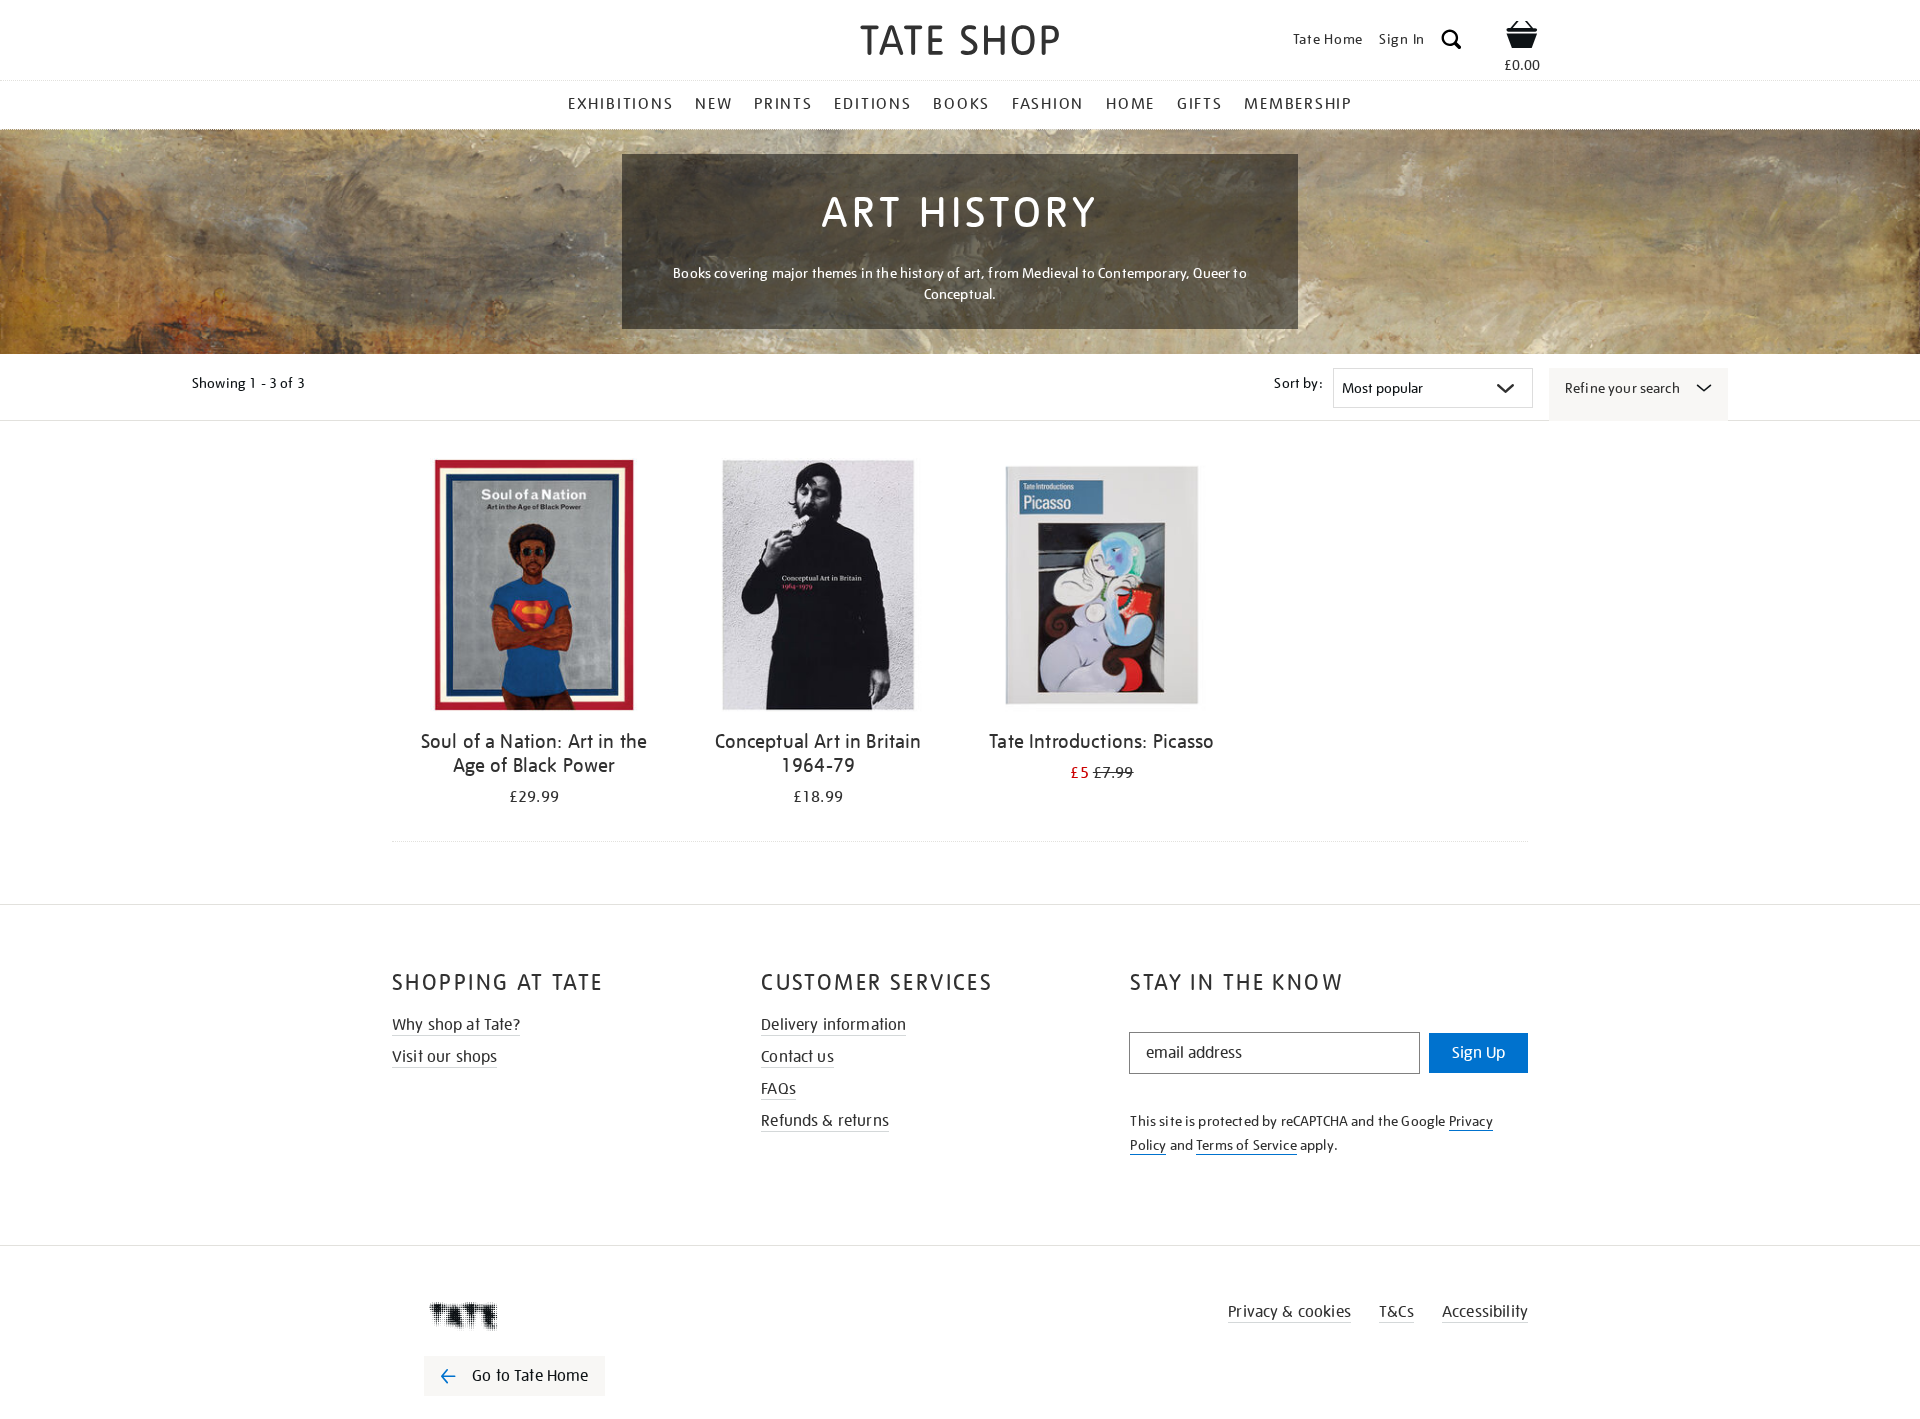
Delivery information (833, 1025)
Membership (1298, 104)
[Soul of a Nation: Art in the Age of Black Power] (534, 588)
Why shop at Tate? (456, 1025)
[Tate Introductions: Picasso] (1102, 588)
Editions (872, 104)
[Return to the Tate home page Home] (960, 43)
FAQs (778, 1089)
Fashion (1048, 104)
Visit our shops (444, 1057)
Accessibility (1485, 1312)
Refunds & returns (825, 1121)
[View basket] (1522, 38)
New (713, 104)
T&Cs (1396, 1312)
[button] (1451, 42)
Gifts (1200, 104)
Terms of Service (1246, 1145)
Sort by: (1298, 383)
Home (1130, 104)
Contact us (797, 1057)
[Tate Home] (550, 1316)
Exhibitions (620, 104)
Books (961, 104)
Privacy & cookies (1289, 1312)
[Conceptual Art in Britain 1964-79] (818, 588)
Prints (783, 104)
